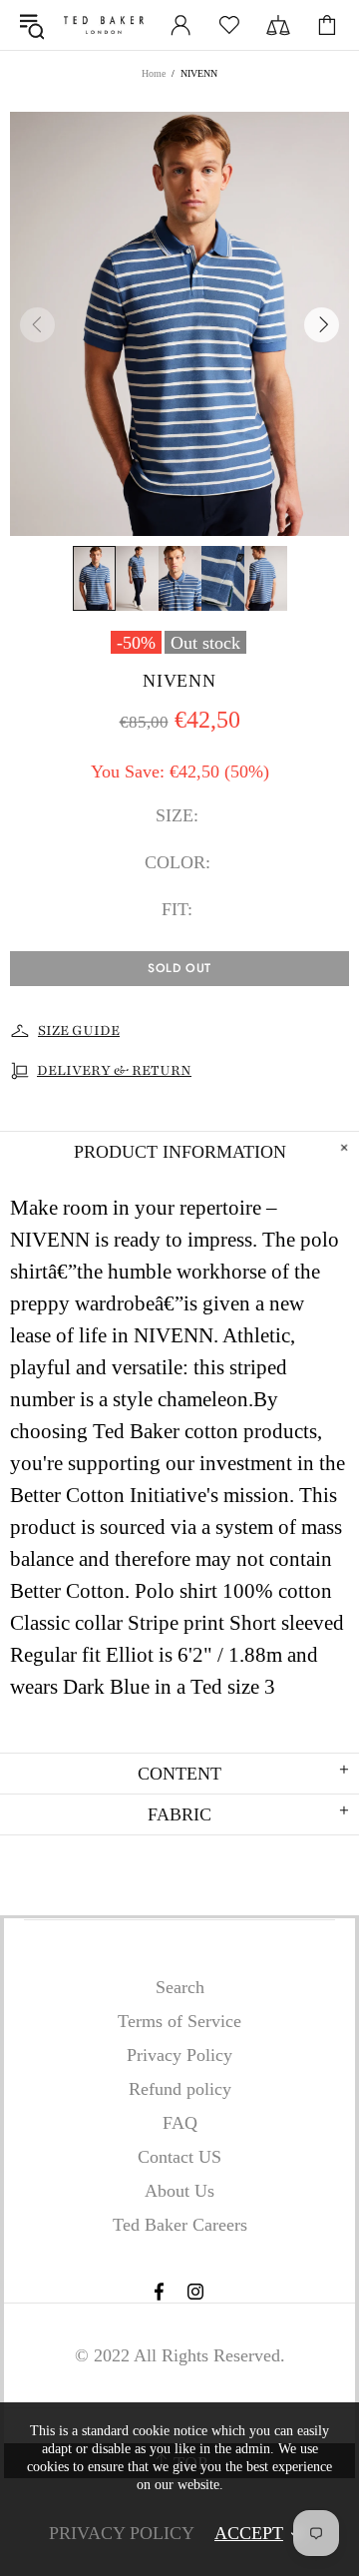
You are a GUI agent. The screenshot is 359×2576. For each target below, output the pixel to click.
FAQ (180, 2123)
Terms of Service (179, 2021)
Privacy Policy (179, 2055)
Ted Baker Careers (180, 2225)
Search (180, 1987)
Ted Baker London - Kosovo (104, 25)
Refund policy (180, 2089)
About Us (179, 2191)
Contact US (179, 2157)
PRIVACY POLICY (122, 2533)
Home (154, 73)
